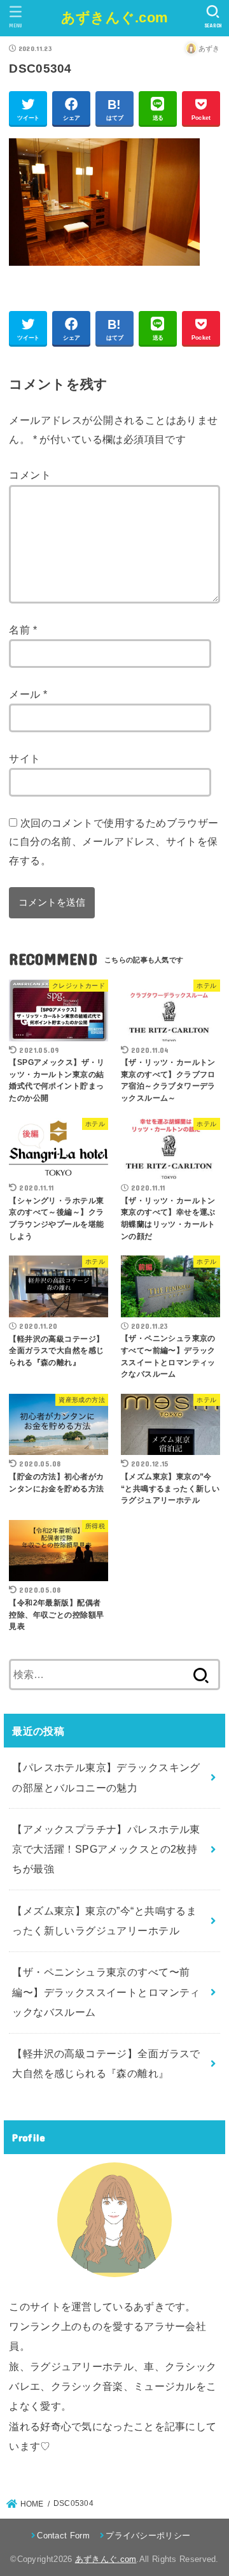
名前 (23, 630)
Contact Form (63, 2536)
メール (28, 694)
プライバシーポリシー (148, 2536)
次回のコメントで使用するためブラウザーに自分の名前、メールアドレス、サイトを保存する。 (114, 842)
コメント (30, 475)
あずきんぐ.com (115, 18)
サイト (24, 758)
